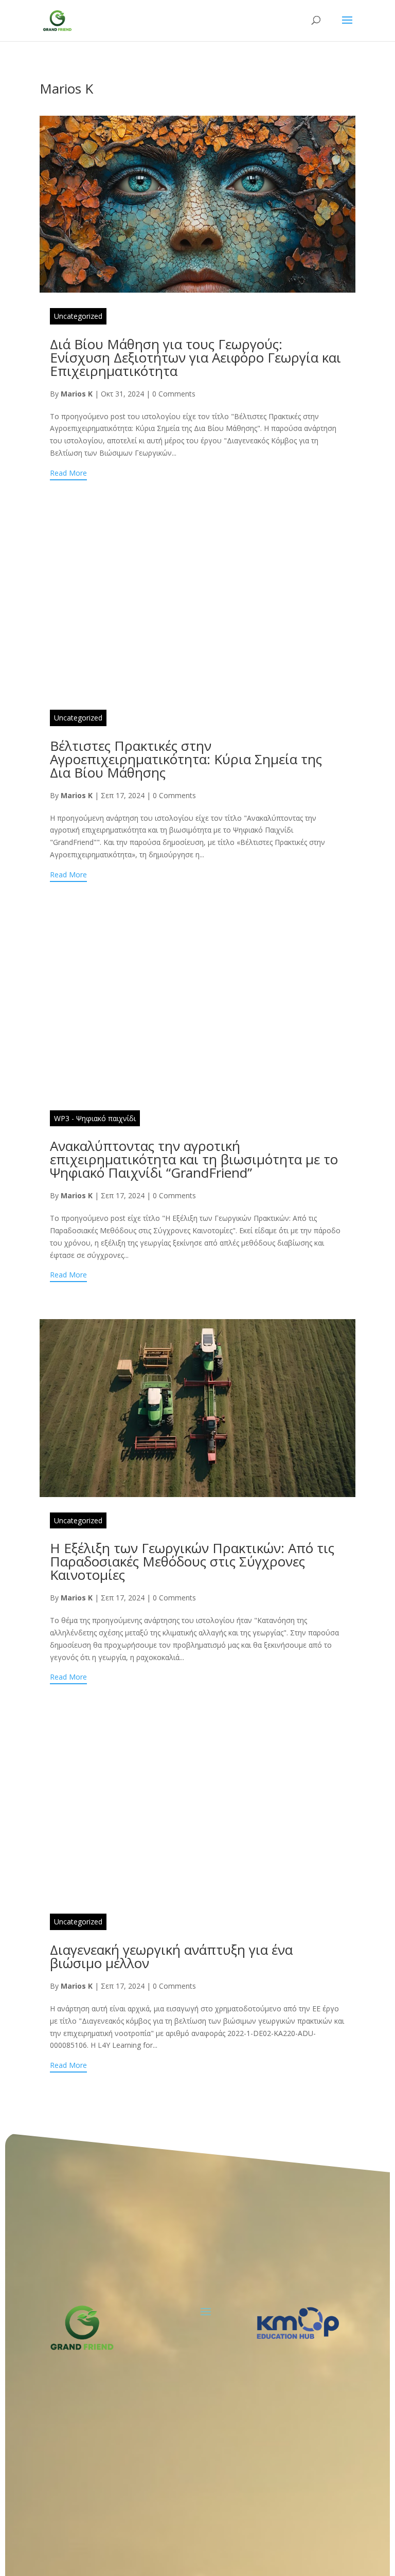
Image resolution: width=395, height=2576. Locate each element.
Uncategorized (78, 316)
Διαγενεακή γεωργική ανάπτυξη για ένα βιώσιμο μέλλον (171, 1956)
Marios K (77, 394)
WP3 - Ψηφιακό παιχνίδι (95, 1118)
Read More (68, 473)
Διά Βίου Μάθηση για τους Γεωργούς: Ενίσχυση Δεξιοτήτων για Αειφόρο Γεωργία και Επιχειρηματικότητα (195, 357)
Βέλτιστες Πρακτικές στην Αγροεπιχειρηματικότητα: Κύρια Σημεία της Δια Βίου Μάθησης (186, 759)
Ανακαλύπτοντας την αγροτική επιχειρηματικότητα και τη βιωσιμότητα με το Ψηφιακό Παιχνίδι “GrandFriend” (194, 1159)
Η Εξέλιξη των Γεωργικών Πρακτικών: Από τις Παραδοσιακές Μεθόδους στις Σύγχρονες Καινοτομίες (192, 1561)
